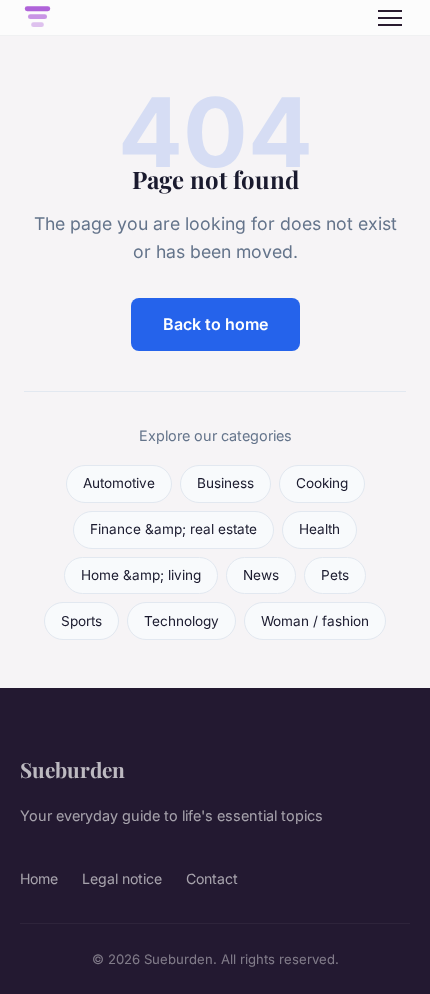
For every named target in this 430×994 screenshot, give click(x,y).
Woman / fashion (315, 621)
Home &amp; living (141, 575)
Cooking (322, 483)
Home (39, 878)
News (261, 575)
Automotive (119, 483)
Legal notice (122, 878)
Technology (181, 621)
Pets (335, 575)
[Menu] (390, 18)
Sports (81, 621)
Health (319, 529)
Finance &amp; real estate (173, 529)
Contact (212, 878)
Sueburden (72, 769)
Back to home (215, 324)
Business (225, 483)
